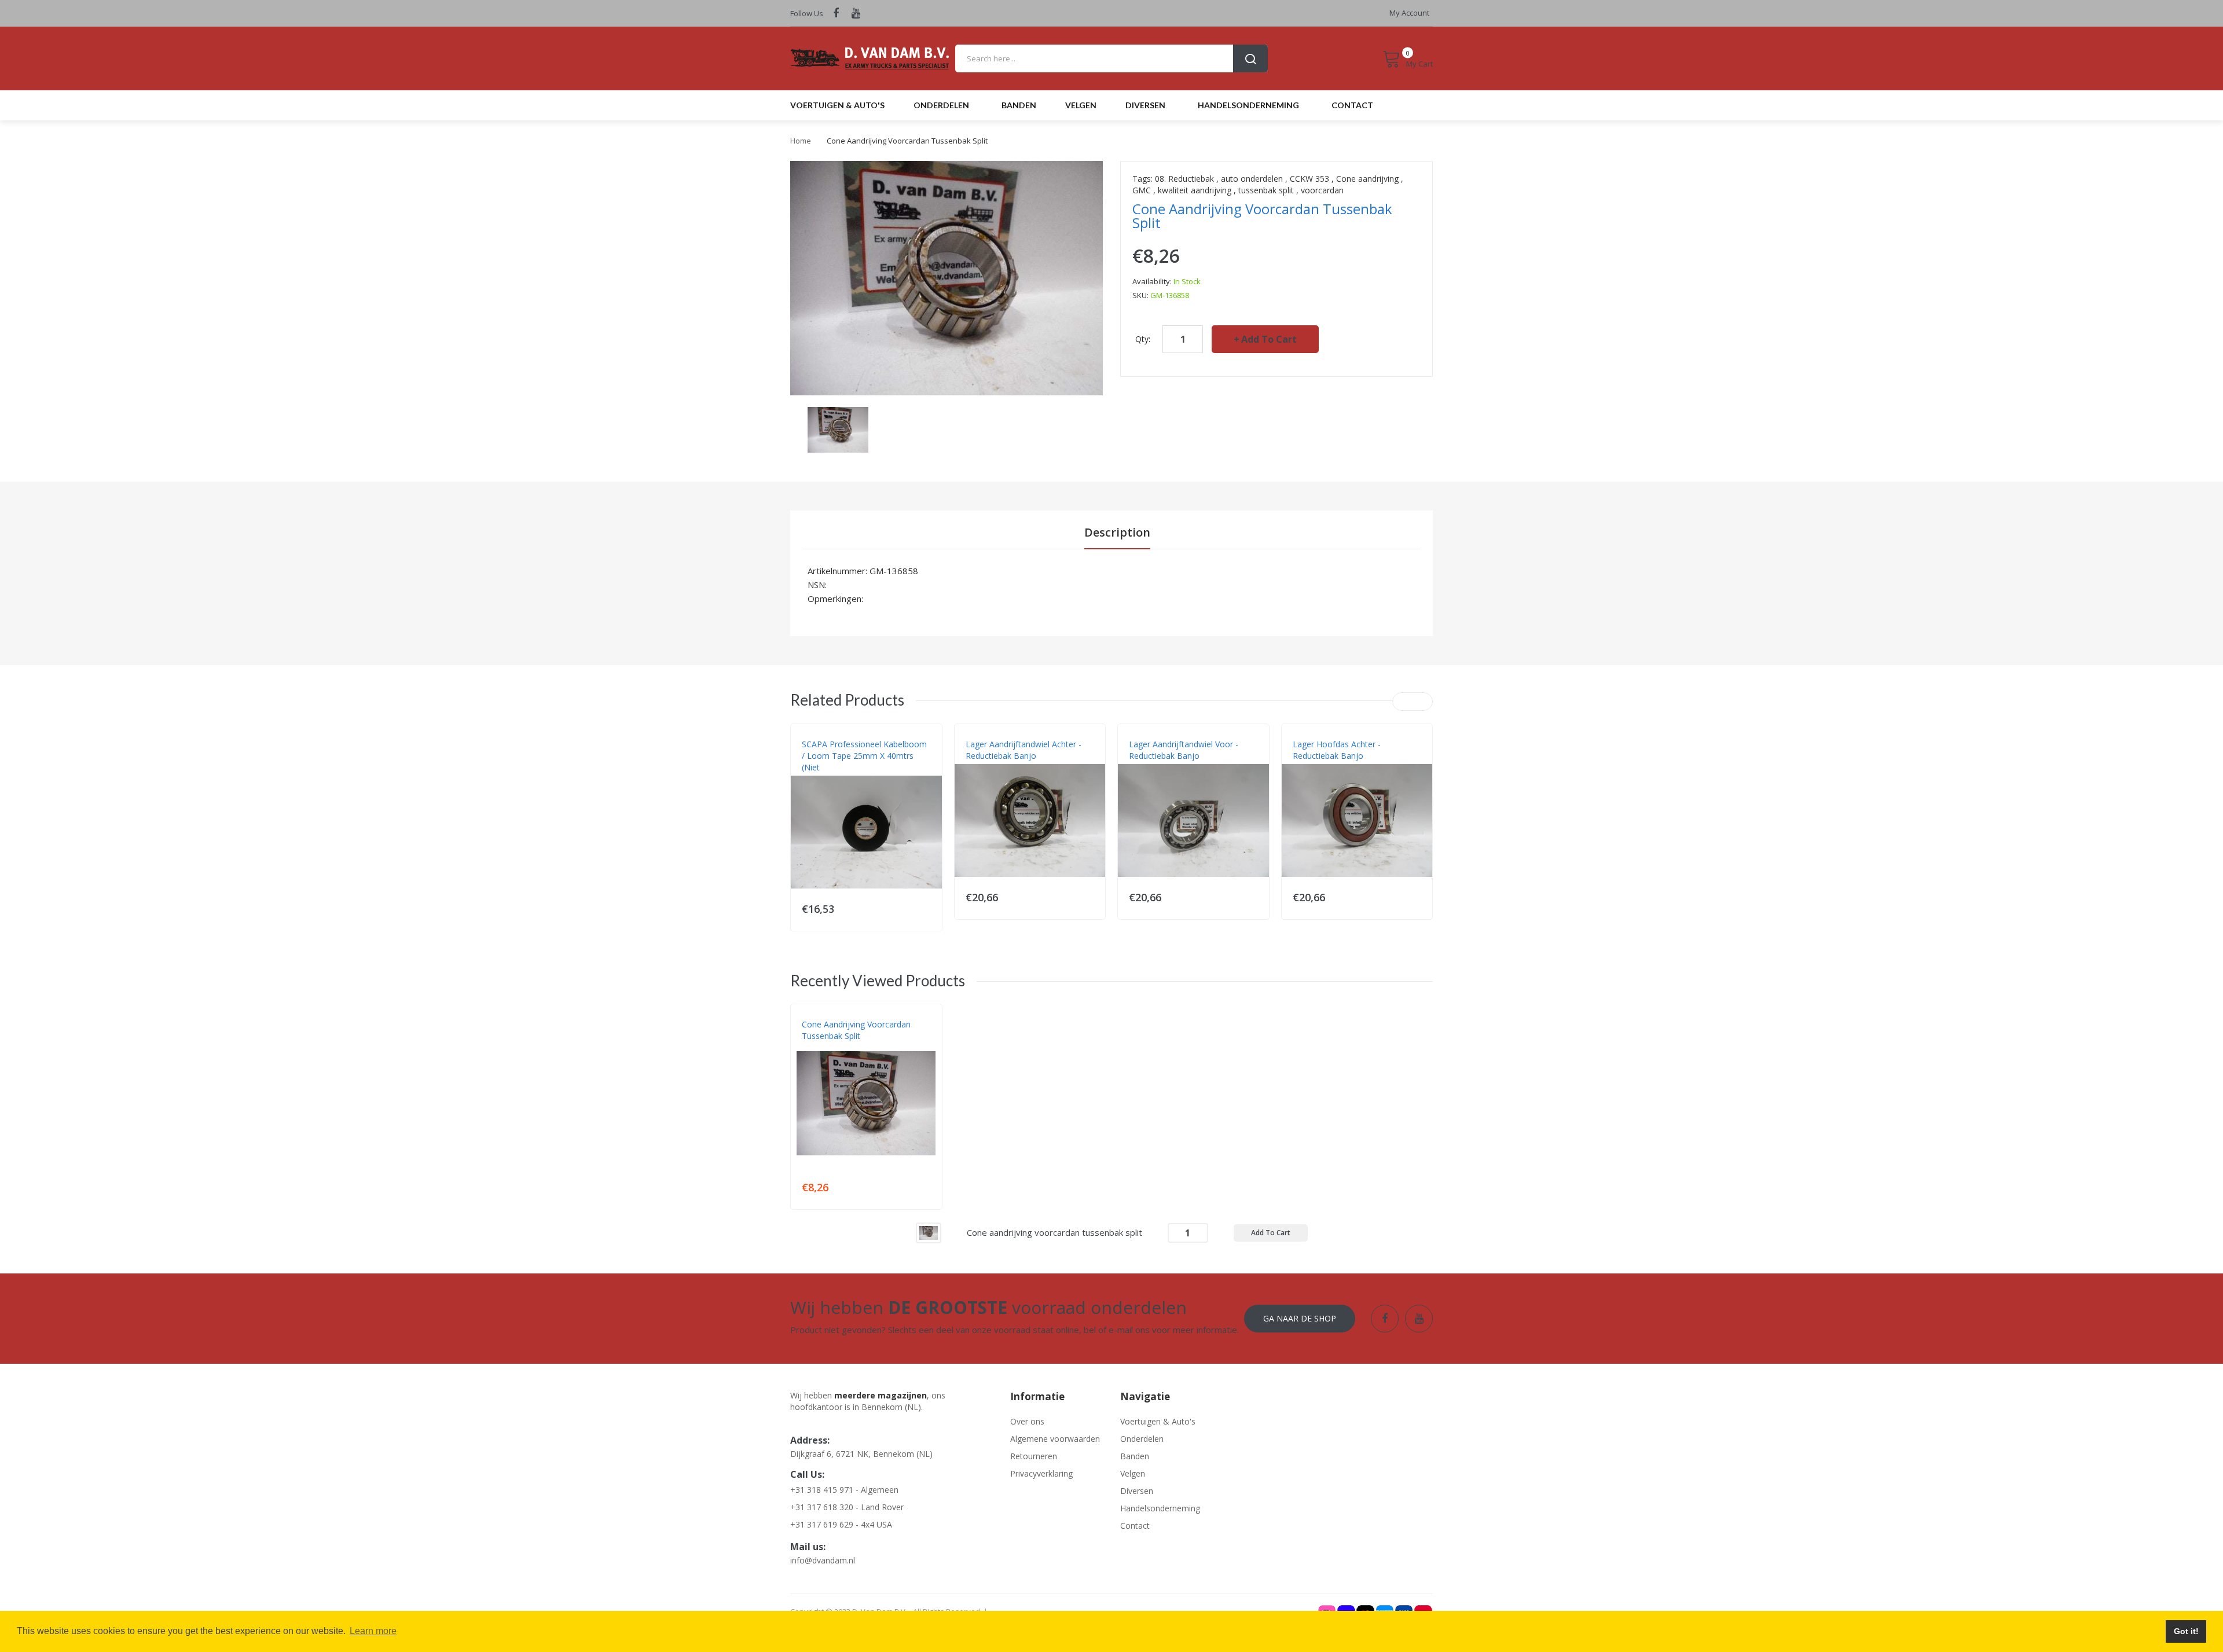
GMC (1142, 190)
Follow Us (807, 13)
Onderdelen (1142, 1439)
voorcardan (1322, 190)
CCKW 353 (1309, 179)
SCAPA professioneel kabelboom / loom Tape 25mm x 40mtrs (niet (864, 756)
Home (801, 141)
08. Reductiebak (1184, 179)
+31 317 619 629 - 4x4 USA (841, 1524)
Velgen (1133, 1473)
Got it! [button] (2186, 1631)
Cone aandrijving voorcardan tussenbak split (856, 1030)
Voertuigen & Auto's (1158, 1421)
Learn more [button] (373, 1631)
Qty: (1143, 339)
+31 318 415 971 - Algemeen (844, 1490)
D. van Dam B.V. (829, 1048)
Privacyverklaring (1041, 1473)
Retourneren (1034, 1456)
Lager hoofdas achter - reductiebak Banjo (1337, 750)
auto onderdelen (1252, 179)
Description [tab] (1117, 532)
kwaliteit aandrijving (1195, 190)
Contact (1135, 1526)
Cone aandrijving (1367, 179)
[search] (1111, 58)
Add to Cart (1269, 339)
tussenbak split (1266, 190)
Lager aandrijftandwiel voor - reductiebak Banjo (1184, 750)
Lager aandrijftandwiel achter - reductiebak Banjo (1024, 750)
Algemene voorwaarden (1055, 1439)
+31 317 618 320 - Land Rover (847, 1507)
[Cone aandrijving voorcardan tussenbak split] (929, 1232)
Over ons (1027, 1421)
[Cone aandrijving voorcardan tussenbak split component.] (838, 429)
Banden (1135, 1456)
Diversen (1137, 1491)
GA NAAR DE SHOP (1300, 1318)
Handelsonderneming (1160, 1508)
